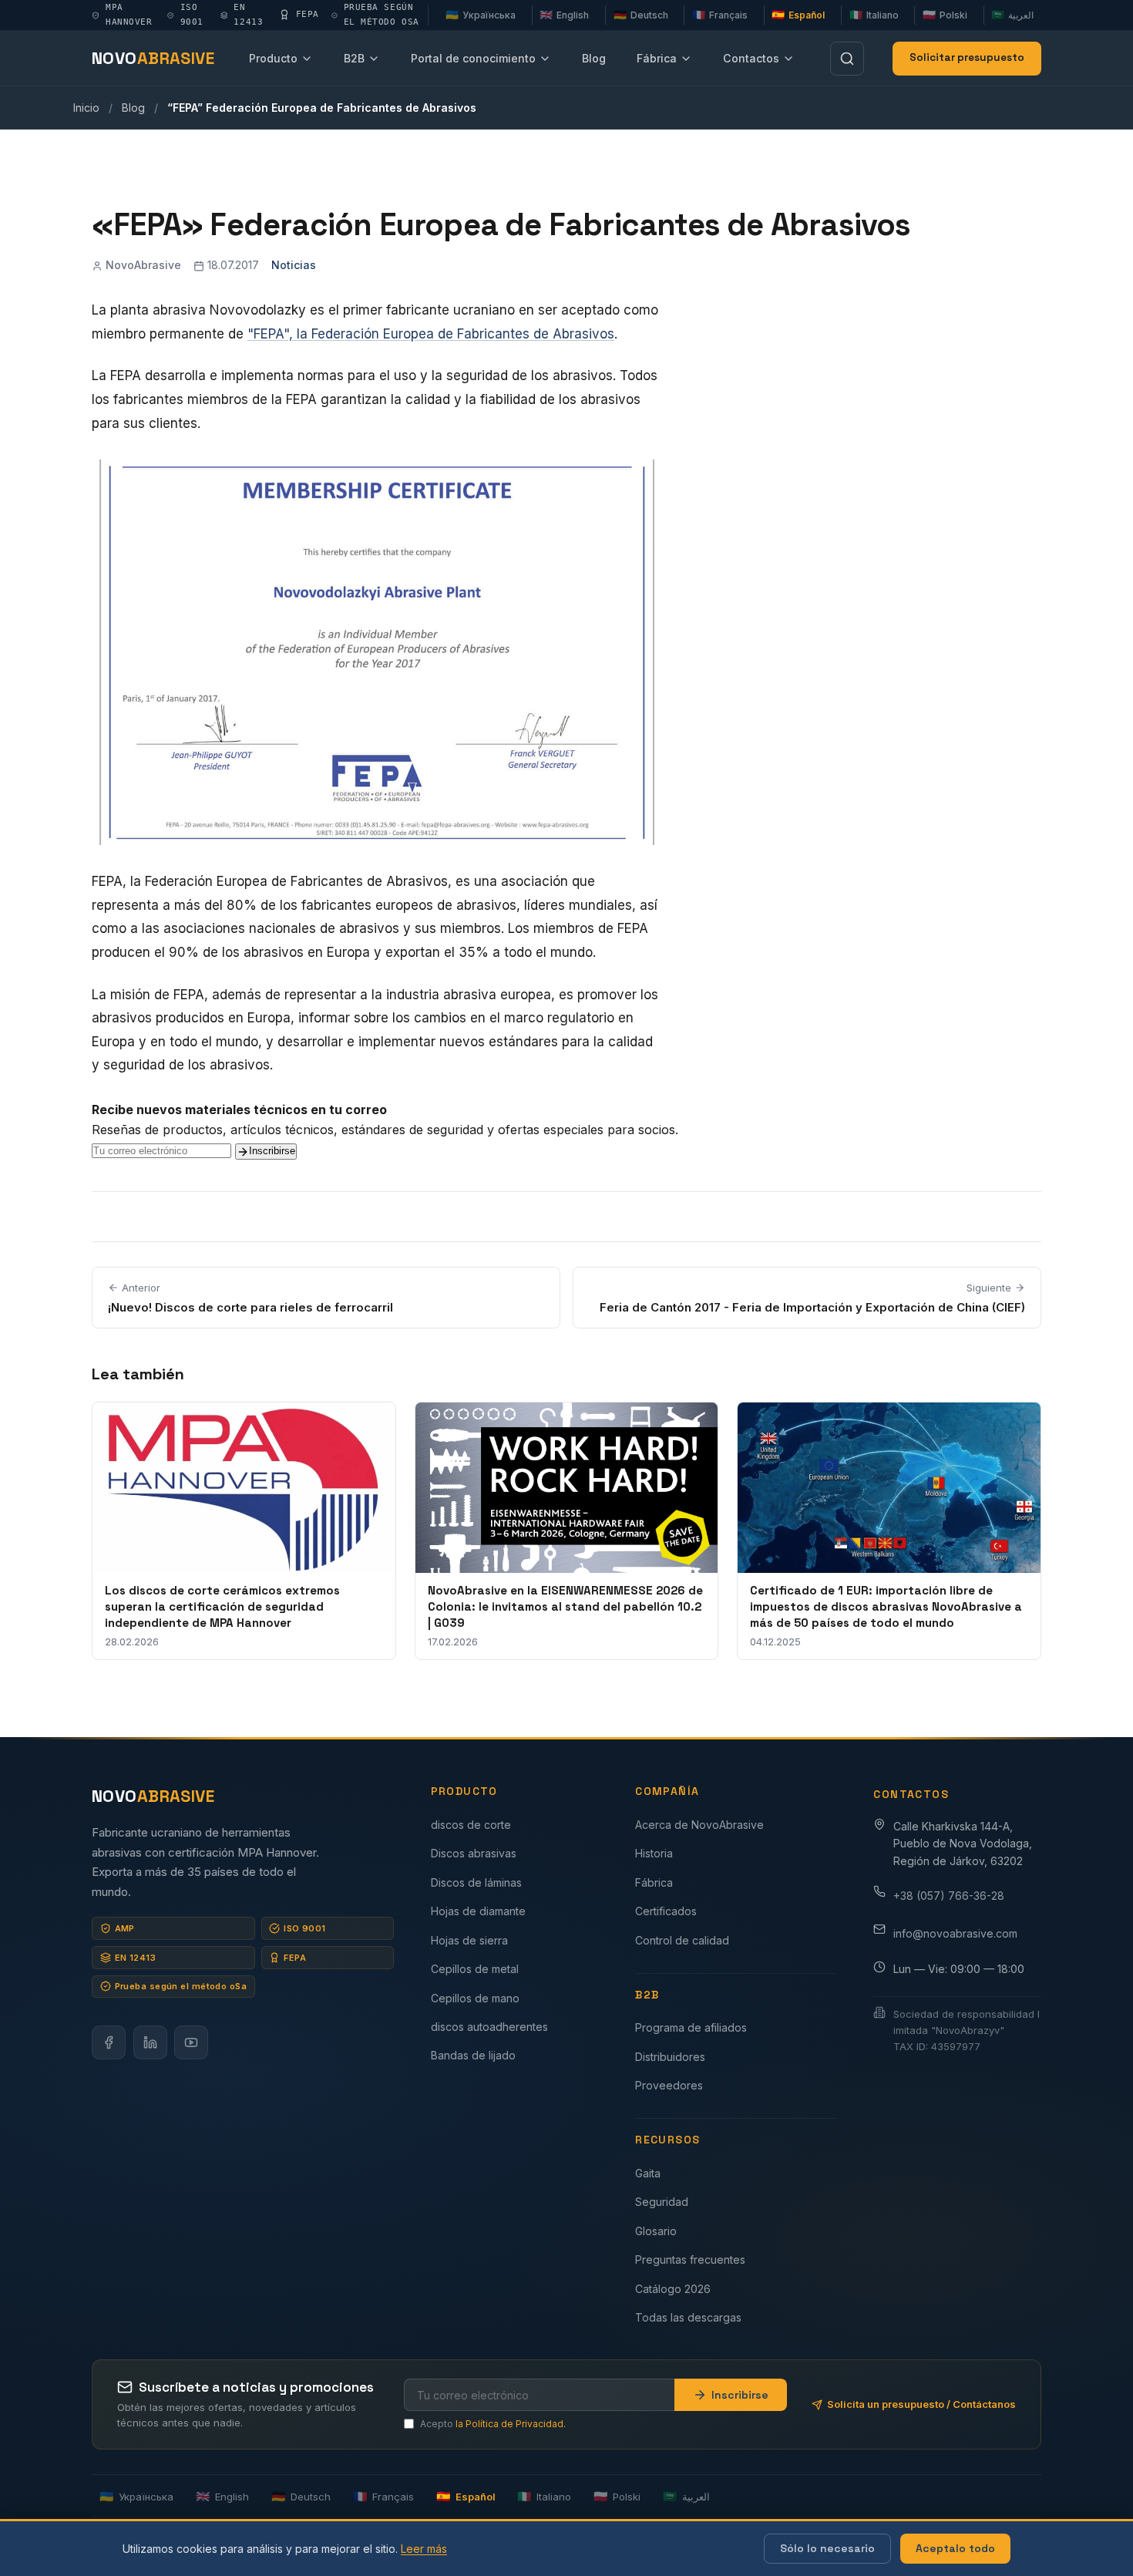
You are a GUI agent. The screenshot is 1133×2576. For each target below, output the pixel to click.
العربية (1012, 15)
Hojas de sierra (469, 1940)
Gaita (648, 2173)
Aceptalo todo (955, 2548)
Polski (945, 15)
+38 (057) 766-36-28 (949, 1896)
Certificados (666, 1911)
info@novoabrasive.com (955, 1933)
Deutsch (641, 15)
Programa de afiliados (691, 2027)
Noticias (294, 265)
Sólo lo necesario (827, 2548)
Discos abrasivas (474, 1853)
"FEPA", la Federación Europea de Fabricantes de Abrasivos (431, 334)
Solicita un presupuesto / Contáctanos (921, 2404)
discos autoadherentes (489, 2027)
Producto (273, 58)
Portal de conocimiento (473, 58)
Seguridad (662, 2202)
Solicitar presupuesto (967, 57)
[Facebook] (109, 2042)
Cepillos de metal (475, 1969)
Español (798, 15)
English (564, 15)
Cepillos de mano (475, 1998)
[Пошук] (847, 59)
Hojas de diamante (478, 1911)
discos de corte (471, 1825)
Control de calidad (682, 1940)
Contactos (751, 58)
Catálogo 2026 (673, 2289)
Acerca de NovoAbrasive (699, 1825)
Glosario (656, 2231)
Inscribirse (272, 1151)
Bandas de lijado (473, 2055)
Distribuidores (670, 2057)
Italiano (874, 15)
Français (720, 15)
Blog (594, 58)
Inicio (86, 108)
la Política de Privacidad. (511, 2424)
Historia (654, 1853)
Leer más (424, 2549)
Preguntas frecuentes (690, 2259)
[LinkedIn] (150, 2042)
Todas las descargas (688, 2317)
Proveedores (669, 2085)
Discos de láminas (476, 1882)
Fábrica (657, 58)
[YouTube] (191, 2042)
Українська (481, 15)
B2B (354, 58)
